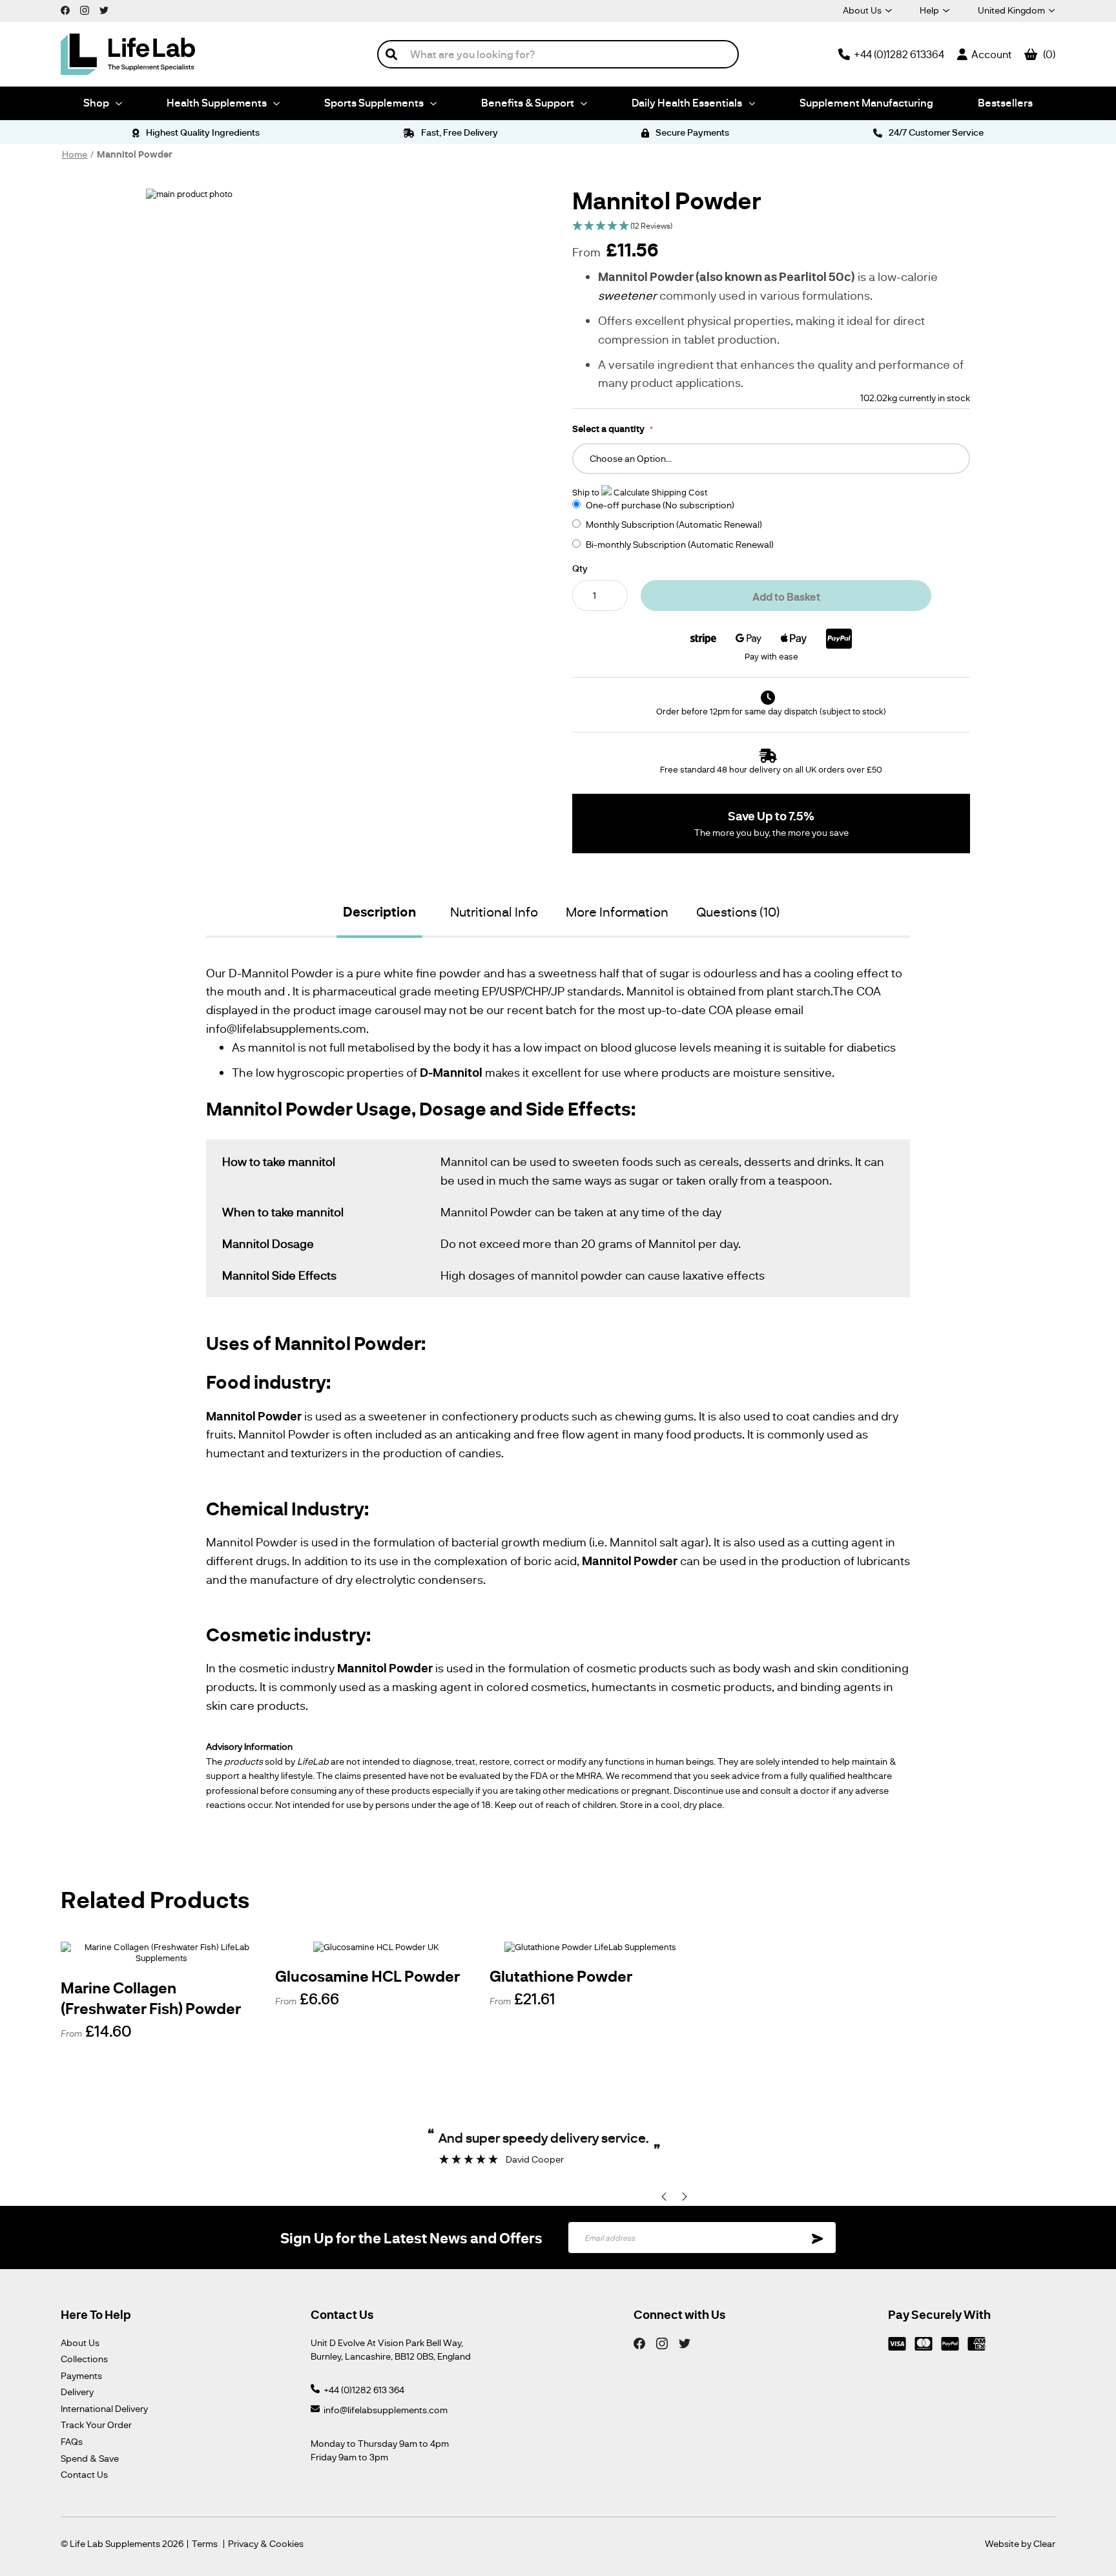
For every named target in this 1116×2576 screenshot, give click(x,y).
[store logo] (128, 54)
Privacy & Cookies (266, 2544)
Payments (81, 2375)
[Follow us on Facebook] (65, 10)
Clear (1044, 2543)
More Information (617, 911)
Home (75, 154)
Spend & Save (90, 2458)
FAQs (72, 2441)
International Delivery (104, 2408)
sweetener (627, 295)
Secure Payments (691, 132)
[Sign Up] (818, 2238)
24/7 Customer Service (935, 132)
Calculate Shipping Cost (660, 492)
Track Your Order (96, 2425)
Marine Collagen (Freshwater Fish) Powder (151, 1998)
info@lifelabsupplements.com (386, 2410)
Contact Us (84, 2474)
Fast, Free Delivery (459, 132)
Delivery (77, 2392)
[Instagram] (662, 2343)
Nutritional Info (494, 911)
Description (379, 912)
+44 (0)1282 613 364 (364, 2390)
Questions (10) (738, 911)
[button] (771, 226)
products (243, 1761)
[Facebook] (639, 2343)
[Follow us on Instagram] (85, 10)
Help (929, 10)
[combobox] (558, 54)
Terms (205, 2544)
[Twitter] (685, 2343)
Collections (84, 2359)
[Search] (391, 54)
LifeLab (313, 1761)
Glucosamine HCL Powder (367, 1976)
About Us (862, 10)
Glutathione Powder (561, 1976)
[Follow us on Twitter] (104, 10)
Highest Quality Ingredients (201, 132)
